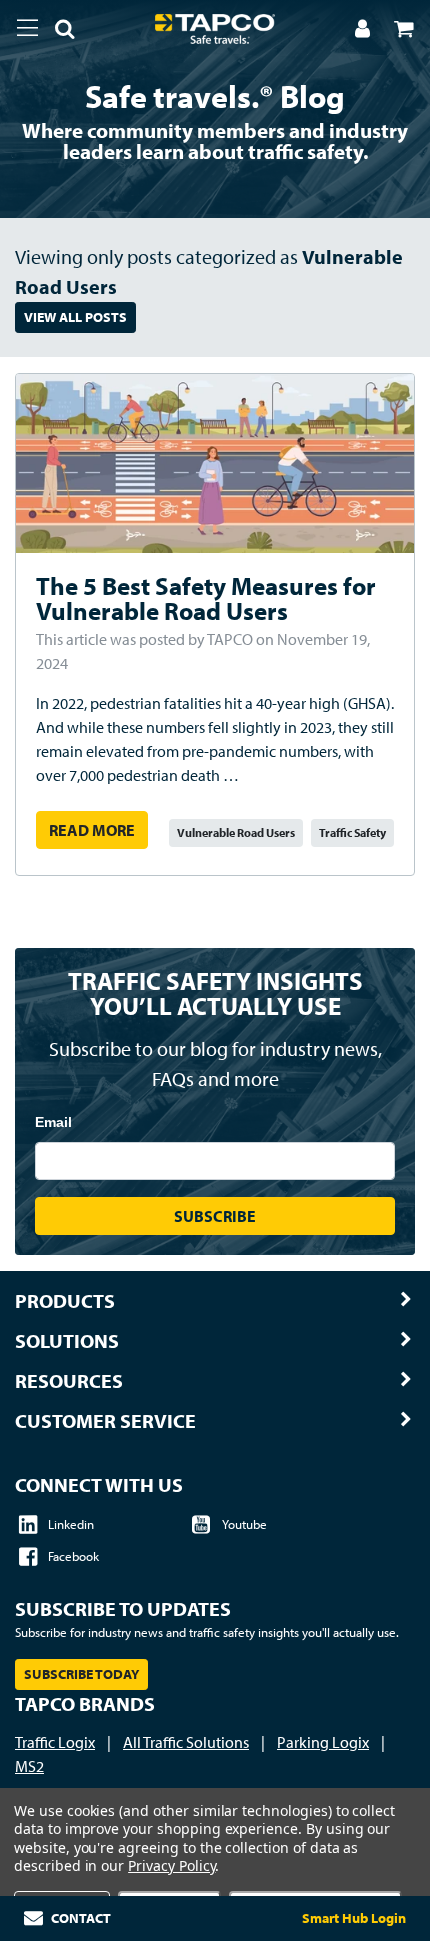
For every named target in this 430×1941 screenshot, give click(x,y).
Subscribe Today (81, 1674)
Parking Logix (323, 1742)
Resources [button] (69, 1381)
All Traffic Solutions (186, 1742)
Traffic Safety (352, 832)
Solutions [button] (67, 1341)
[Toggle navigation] (27, 28)
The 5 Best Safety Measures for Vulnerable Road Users (206, 598)
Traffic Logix (55, 1742)
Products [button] (65, 1301)
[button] (57, 32)
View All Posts (75, 317)
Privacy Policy (171, 1865)
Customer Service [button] (105, 1421)
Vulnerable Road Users (236, 832)
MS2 (29, 1766)
